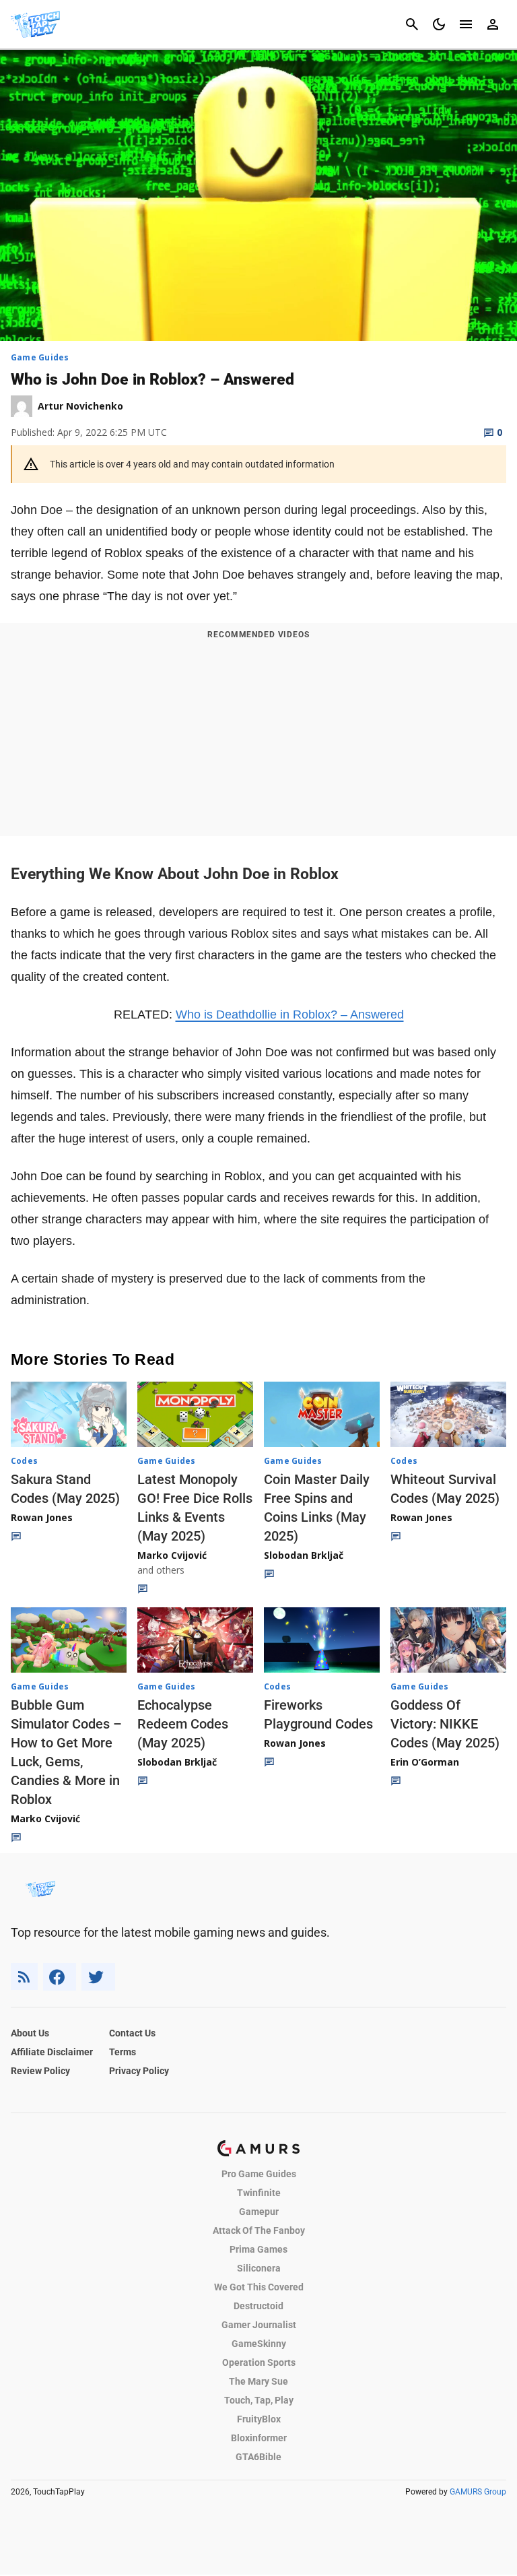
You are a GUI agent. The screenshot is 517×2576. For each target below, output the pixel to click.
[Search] (412, 24)
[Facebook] (60, 1977)
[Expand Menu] (466, 24)
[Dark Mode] (439, 24)
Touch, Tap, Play (259, 2400)
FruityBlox (259, 2419)
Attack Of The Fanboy (259, 2230)
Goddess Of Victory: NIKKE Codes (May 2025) (445, 1724)
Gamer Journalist (259, 2325)
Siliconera (259, 2268)
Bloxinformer (259, 2438)
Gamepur (259, 2212)
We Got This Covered (259, 2287)
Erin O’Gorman (425, 1762)
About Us (30, 2033)
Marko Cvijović (172, 1555)
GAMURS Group (478, 2492)
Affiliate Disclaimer (52, 2052)
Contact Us (132, 2033)
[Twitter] (98, 1977)
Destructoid (258, 2306)
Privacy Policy (139, 2071)
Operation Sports (259, 2362)
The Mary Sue (258, 2381)
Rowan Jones (42, 1517)
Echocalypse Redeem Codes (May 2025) (183, 1724)
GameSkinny (259, 2344)
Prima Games (258, 2249)
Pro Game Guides (259, 2174)
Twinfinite (259, 2193)
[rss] (24, 1977)
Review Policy (40, 2071)
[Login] (493, 24)
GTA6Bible (258, 2457)
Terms (123, 2052)
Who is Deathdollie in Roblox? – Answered (290, 1015)
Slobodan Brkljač (304, 1555)
